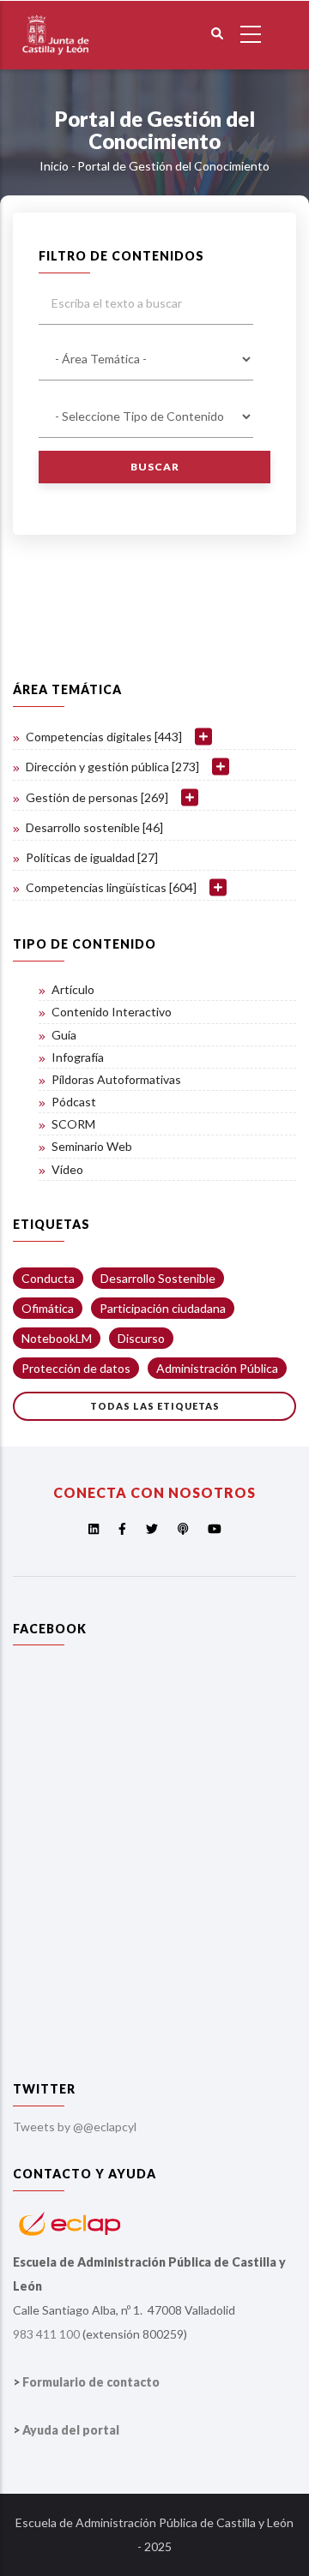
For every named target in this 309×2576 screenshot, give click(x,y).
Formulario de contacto (91, 2382)
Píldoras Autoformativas (116, 1079)
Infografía (78, 1057)
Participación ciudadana (163, 1308)
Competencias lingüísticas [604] (111, 887)
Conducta (48, 1278)
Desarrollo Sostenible (158, 1278)
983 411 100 (46, 2334)
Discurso (141, 1338)
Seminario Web (92, 1146)
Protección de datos (76, 1368)
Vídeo (67, 1169)
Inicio (54, 166)
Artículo (73, 989)
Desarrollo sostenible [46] (94, 827)
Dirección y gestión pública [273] (112, 767)
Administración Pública (217, 1368)
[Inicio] (56, 12)
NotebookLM (57, 1338)
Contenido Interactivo (112, 1012)
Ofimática (48, 1308)
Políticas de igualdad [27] (92, 857)
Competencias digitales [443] (104, 737)
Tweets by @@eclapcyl (75, 2127)
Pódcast (74, 1102)
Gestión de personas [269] (97, 797)
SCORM (73, 1124)
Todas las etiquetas (155, 1406)
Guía (64, 1035)
